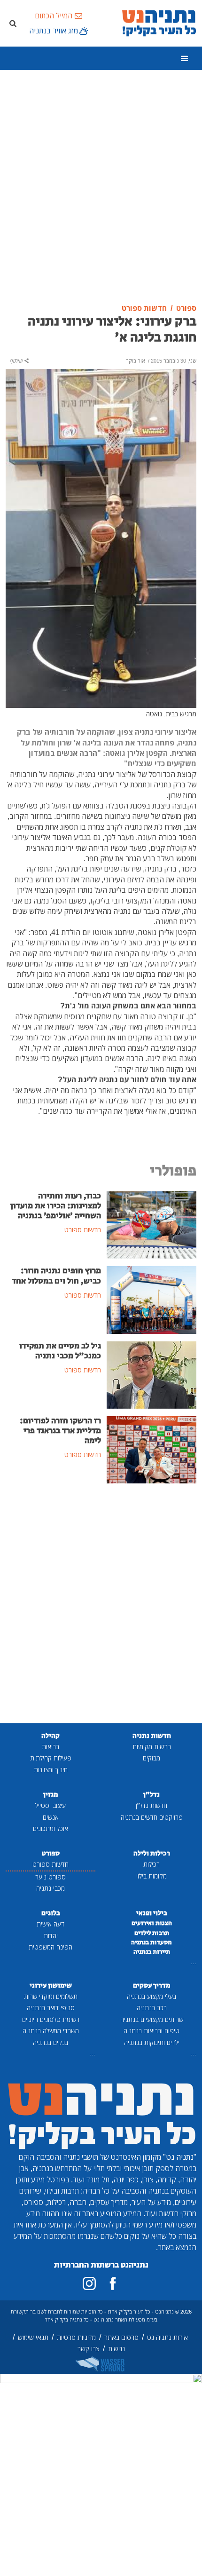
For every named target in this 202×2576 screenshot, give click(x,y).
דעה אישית (50, 1924)
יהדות (51, 1936)
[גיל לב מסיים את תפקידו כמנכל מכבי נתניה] (151, 1374)
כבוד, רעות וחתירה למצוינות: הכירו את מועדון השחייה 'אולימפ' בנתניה (56, 1206)
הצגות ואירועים (152, 1923)
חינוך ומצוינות (51, 1770)
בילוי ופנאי (152, 1913)
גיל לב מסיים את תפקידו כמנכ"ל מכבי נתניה (60, 1351)
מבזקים (151, 1758)
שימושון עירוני (51, 1986)
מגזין (50, 1795)
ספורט (51, 1853)
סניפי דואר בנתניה (51, 2008)
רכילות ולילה (152, 1853)
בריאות (50, 1747)
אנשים (51, 1817)
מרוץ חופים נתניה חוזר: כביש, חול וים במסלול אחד (56, 1276)
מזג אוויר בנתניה (54, 31)
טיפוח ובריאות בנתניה (151, 2031)
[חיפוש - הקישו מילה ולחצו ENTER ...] (13, 23)
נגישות (117, 2349)
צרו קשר (89, 2349)
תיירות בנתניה (152, 1952)
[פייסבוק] (113, 2283)
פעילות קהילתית (51, 1758)
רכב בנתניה (152, 2008)
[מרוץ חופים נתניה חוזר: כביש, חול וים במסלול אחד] (151, 1299)
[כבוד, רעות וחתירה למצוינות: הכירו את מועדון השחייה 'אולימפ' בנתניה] (151, 1224)
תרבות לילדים (152, 1933)
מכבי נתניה (50, 1888)
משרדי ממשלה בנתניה (51, 2031)
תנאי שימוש (33, 2337)
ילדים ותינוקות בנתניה (152, 2042)
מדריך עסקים (151, 1986)
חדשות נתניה (152, 1736)
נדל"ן (151, 1795)
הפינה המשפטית (50, 1947)
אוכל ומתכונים (50, 1828)
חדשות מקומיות (152, 1747)
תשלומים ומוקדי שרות (51, 1996)
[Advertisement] (101, 187)
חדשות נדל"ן (151, 1805)
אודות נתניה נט (167, 2337)
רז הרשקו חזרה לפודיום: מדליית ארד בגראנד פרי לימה (60, 1431)
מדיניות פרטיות (76, 2337)
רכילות (151, 1864)
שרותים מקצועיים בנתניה (152, 2019)
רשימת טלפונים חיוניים (51, 2019)
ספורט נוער (50, 1877)
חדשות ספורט (50, 1864)
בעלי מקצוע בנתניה (151, 1996)
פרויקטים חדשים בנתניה (152, 1817)
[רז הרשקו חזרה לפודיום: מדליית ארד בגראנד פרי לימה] (151, 1449)
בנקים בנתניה (50, 2042)
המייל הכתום (54, 16)
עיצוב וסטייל (50, 1805)
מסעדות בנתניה (151, 1942)
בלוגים (51, 1913)
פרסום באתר (121, 2337)
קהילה (50, 1736)
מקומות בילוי (151, 1876)
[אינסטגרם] (89, 2283)
